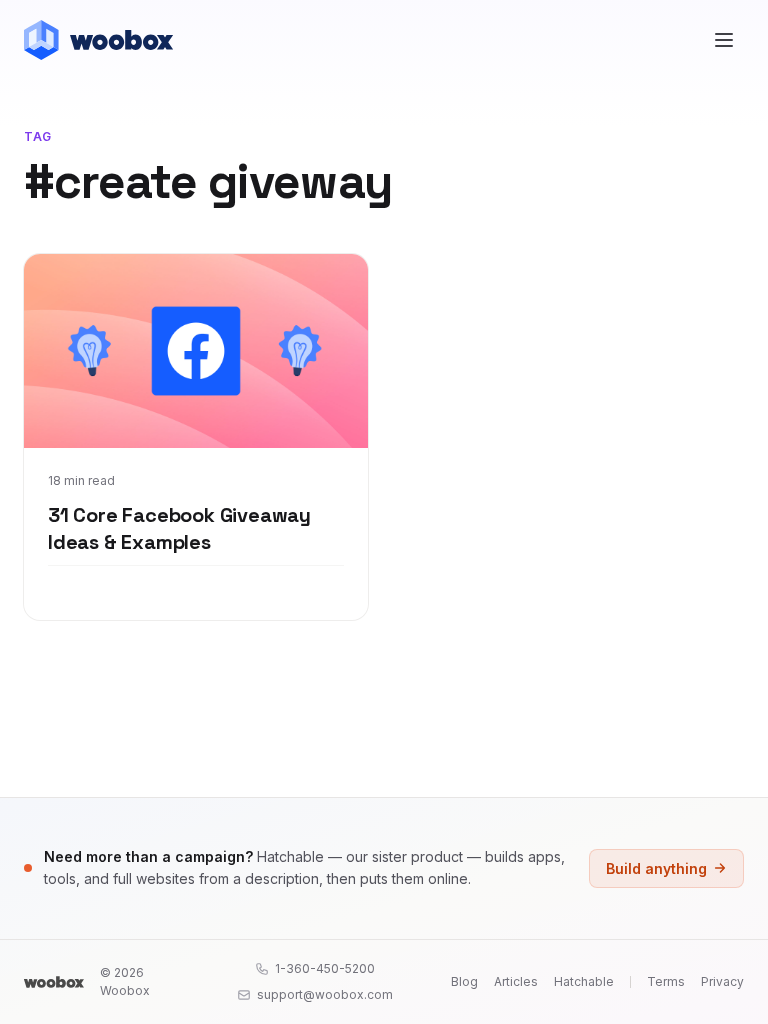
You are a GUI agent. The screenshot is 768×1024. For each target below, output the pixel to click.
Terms (666, 981)
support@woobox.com (325, 994)
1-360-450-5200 (325, 968)
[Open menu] (724, 40)
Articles (516, 981)
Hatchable (584, 981)
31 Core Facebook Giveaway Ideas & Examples (179, 529)
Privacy (722, 981)
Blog (464, 981)
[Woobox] (54, 982)
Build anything (656, 868)
